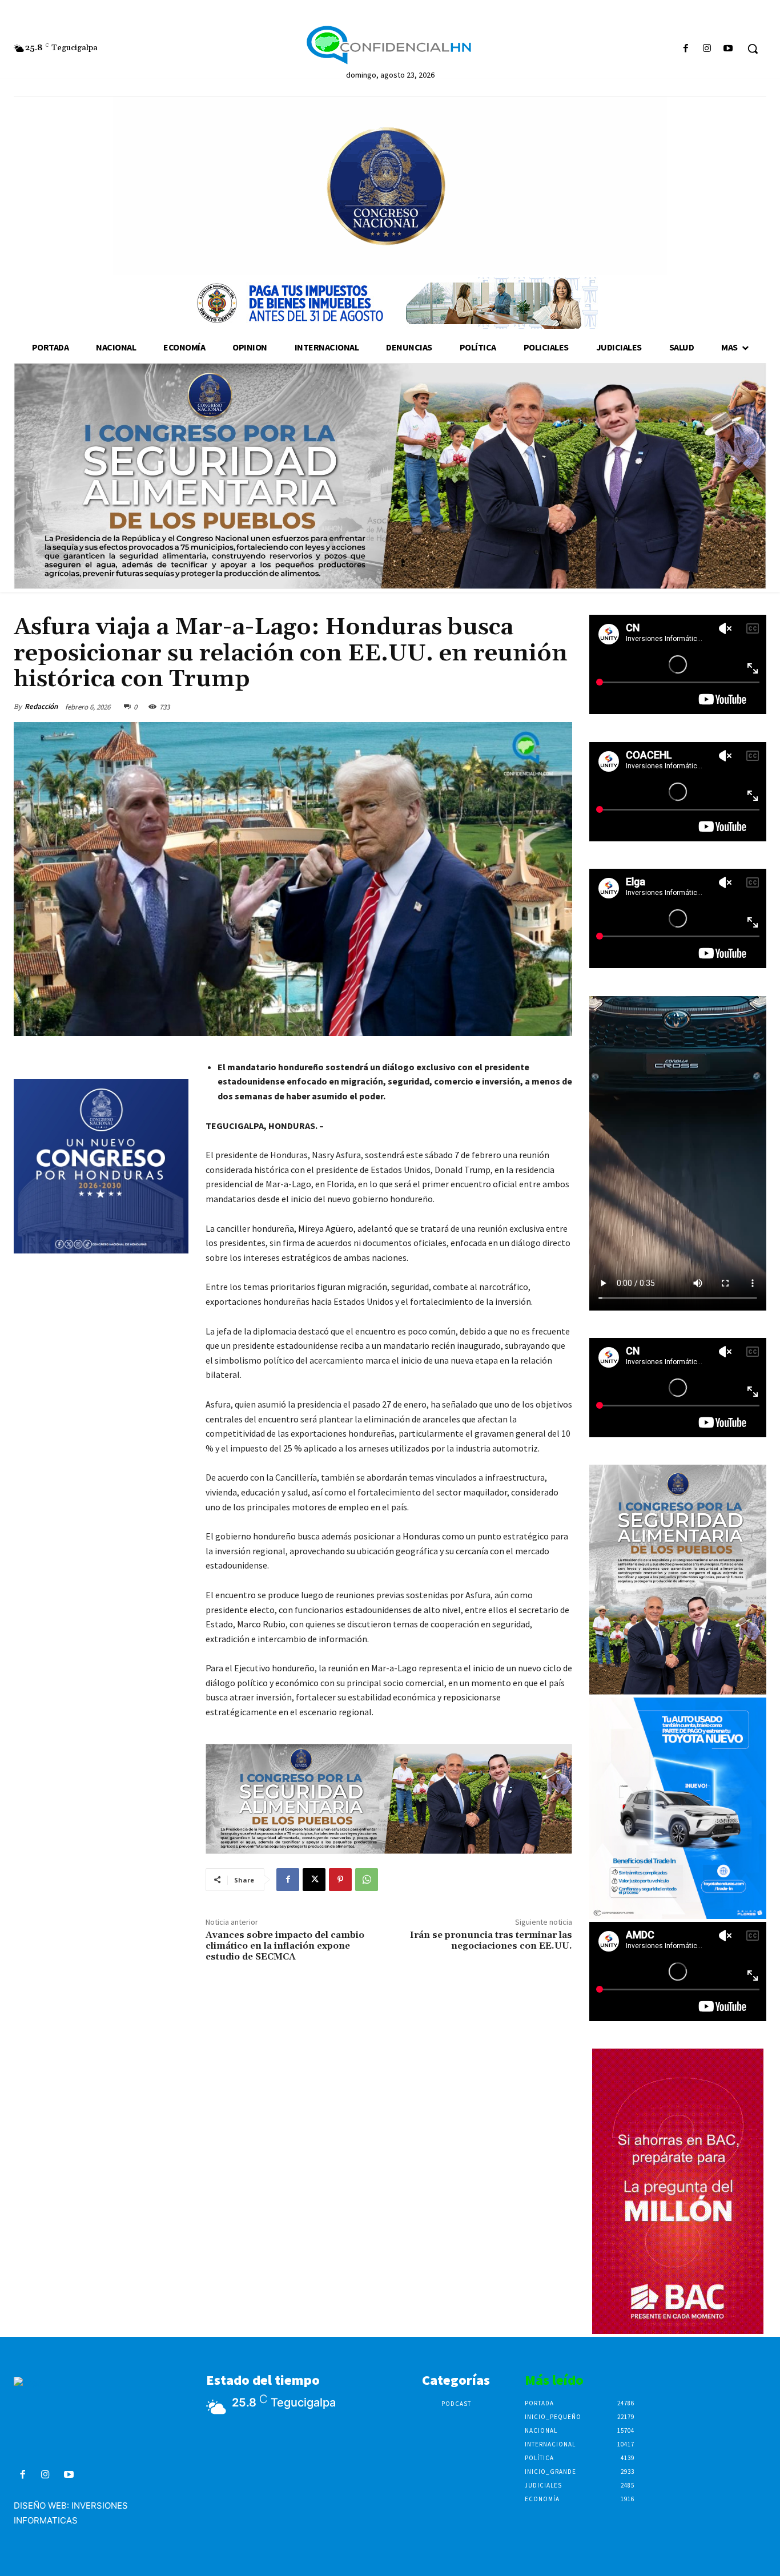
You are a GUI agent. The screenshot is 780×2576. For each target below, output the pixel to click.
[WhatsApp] (367, 1880)
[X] (314, 1880)
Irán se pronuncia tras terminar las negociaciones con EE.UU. (491, 1940)
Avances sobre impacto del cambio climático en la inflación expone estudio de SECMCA (285, 1946)
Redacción (41, 706)
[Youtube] (728, 49)
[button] (753, 49)
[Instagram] (707, 49)
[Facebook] (685, 49)
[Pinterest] (340, 1880)
